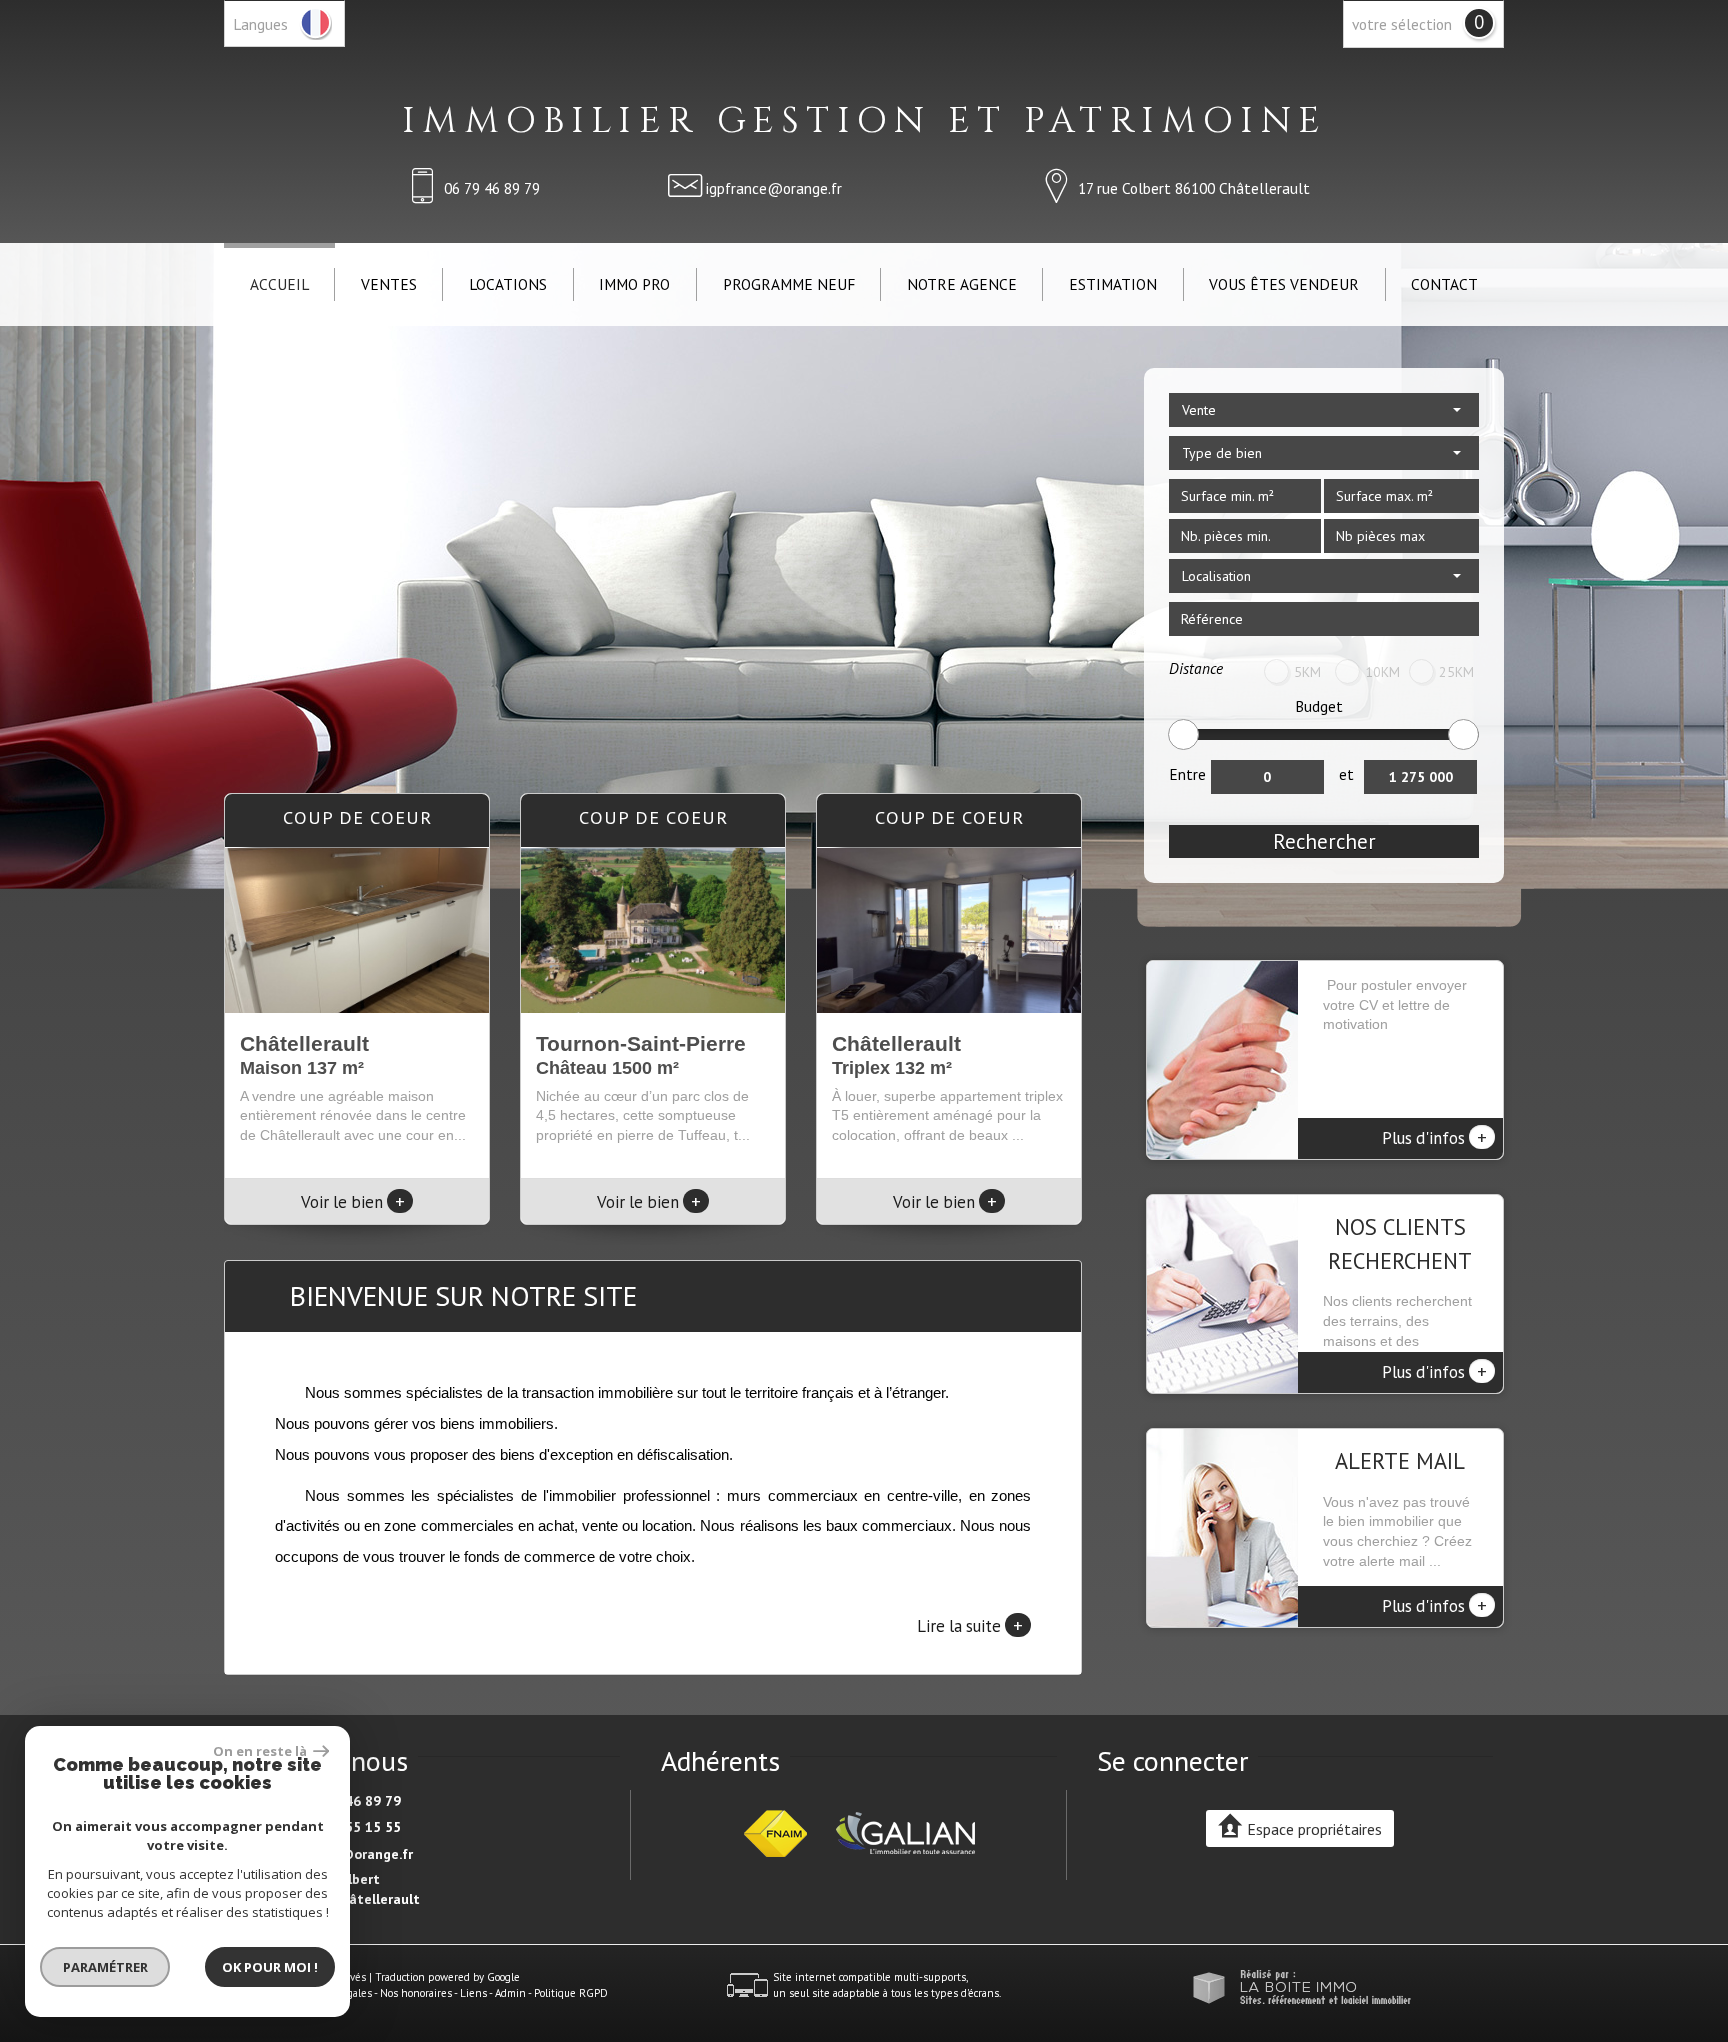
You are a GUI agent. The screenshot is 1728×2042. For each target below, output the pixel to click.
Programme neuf (789, 284)
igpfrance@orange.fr (774, 188)
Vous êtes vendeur (1284, 284)
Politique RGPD (571, 1993)
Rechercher (1324, 841)
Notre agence (962, 284)
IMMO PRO (634, 284)
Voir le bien (353, 1202)
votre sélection (1402, 24)
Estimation (1113, 284)
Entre (1187, 774)
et (1346, 774)
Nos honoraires (416, 1993)
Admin (510, 1993)
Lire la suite (970, 1625)
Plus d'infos (1434, 1137)
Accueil (279, 284)
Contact (1444, 284)
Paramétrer (105, 1967)
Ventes (389, 284)
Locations (508, 284)
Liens (473, 1993)
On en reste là (261, 1751)
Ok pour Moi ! (270, 1967)
